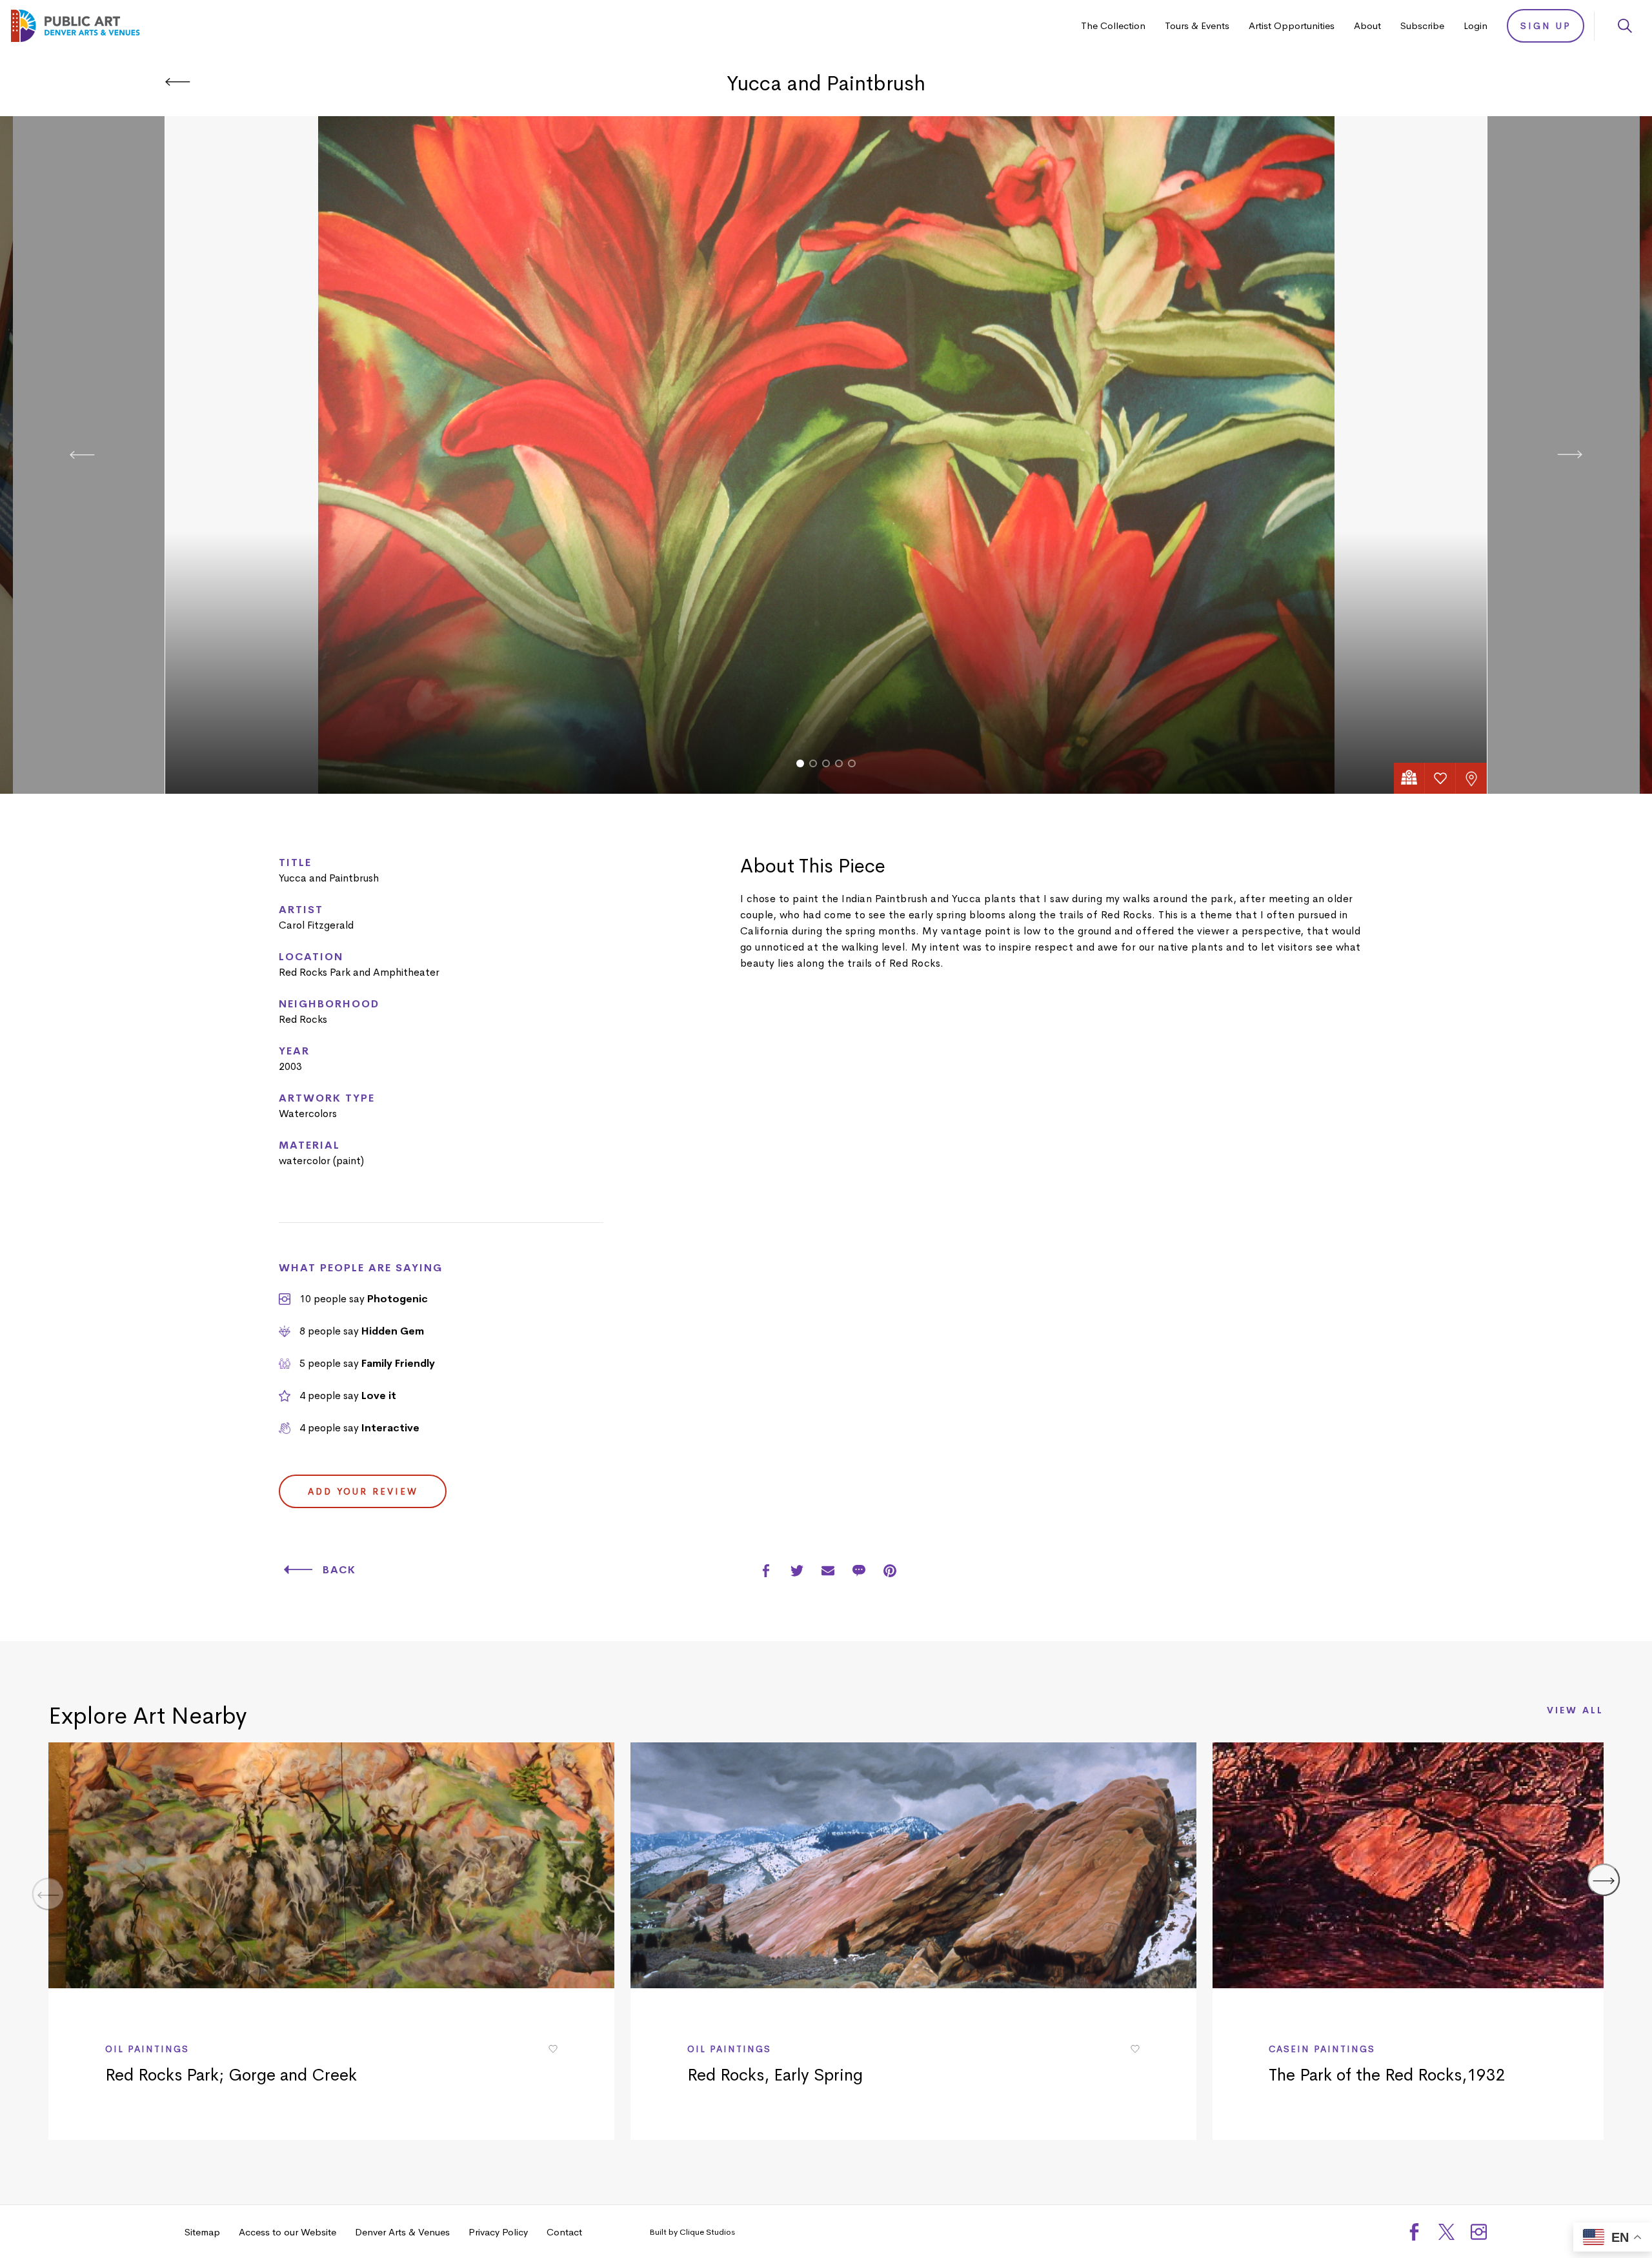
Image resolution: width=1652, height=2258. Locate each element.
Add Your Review (363, 1491)
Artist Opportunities (1292, 25)
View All (1575, 1711)
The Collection (1113, 25)
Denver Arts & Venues (402, 2232)
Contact (564, 2232)
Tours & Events (1197, 25)
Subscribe (1422, 25)
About (1367, 25)
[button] (800, 763)
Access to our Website (287, 2232)
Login (1476, 25)
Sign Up (1546, 26)
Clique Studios (707, 2232)
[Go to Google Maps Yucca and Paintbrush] (1409, 778)
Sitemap (202, 2232)
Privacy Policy (498, 2232)
